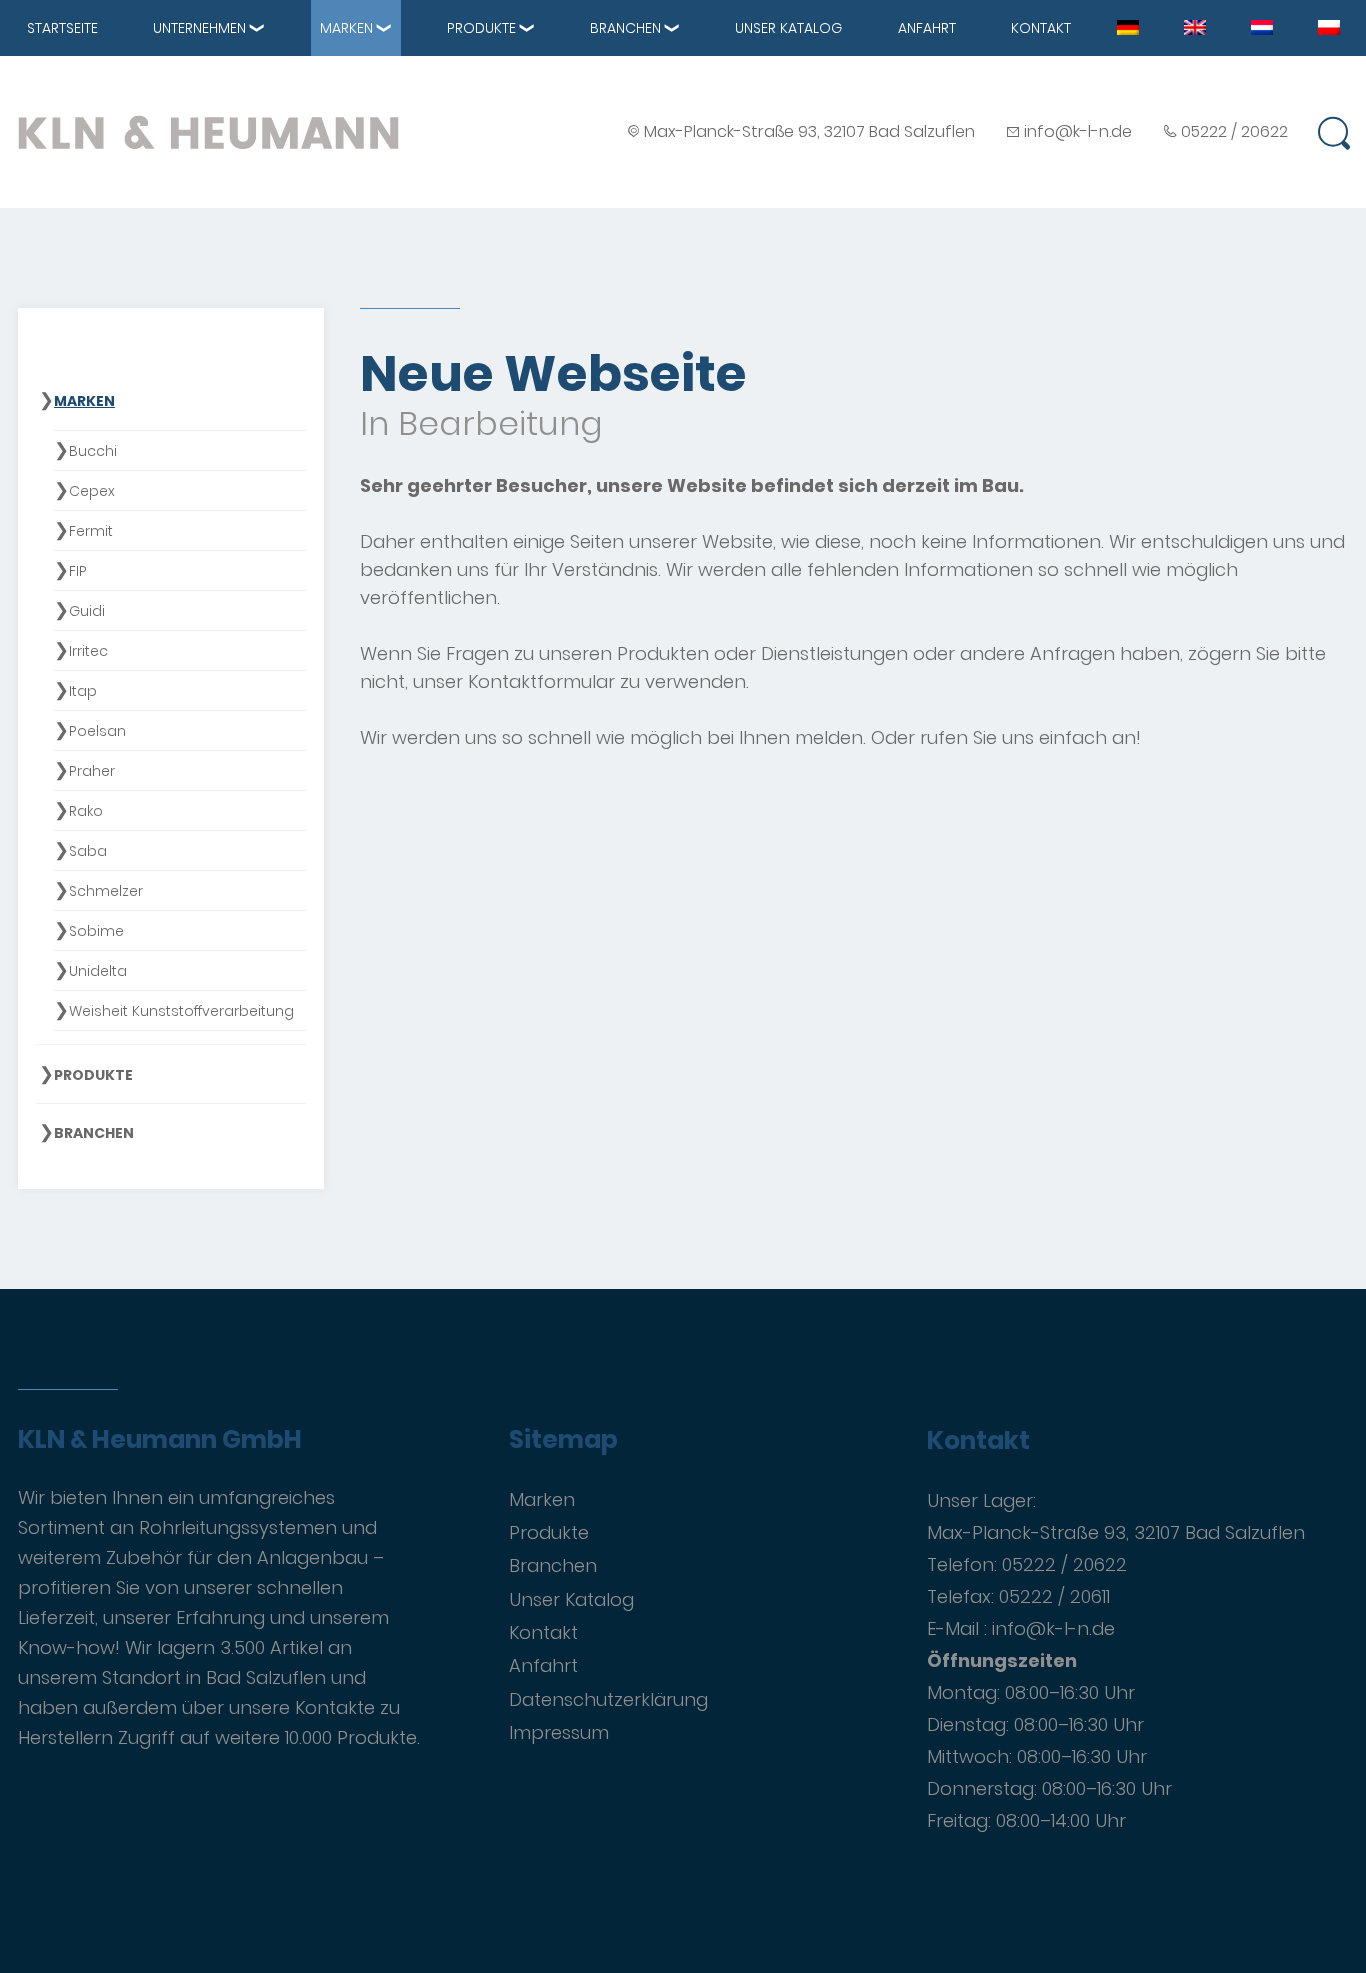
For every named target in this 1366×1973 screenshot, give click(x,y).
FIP (78, 571)
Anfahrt (927, 28)
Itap (83, 691)
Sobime (96, 931)
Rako (86, 811)
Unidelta (98, 971)
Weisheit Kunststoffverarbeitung (181, 1011)
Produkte (481, 28)
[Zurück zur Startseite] (208, 132)
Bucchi (93, 451)
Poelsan (97, 731)
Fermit (91, 531)
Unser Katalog (788, 28)
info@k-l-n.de (1078, 131)
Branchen (625, 28)
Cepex (92, 491)
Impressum (559, 1732)
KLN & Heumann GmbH (160, 1440)
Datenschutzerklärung (608, 1699)
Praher (92, 771)
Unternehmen (199, 28)
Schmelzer (106, 891)
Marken (346, 28)
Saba (88, 851)
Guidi (87, 611)
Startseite (62, 28)
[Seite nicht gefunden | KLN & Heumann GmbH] (1128, 26)
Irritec (88, 651)
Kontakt (1041, 28)
